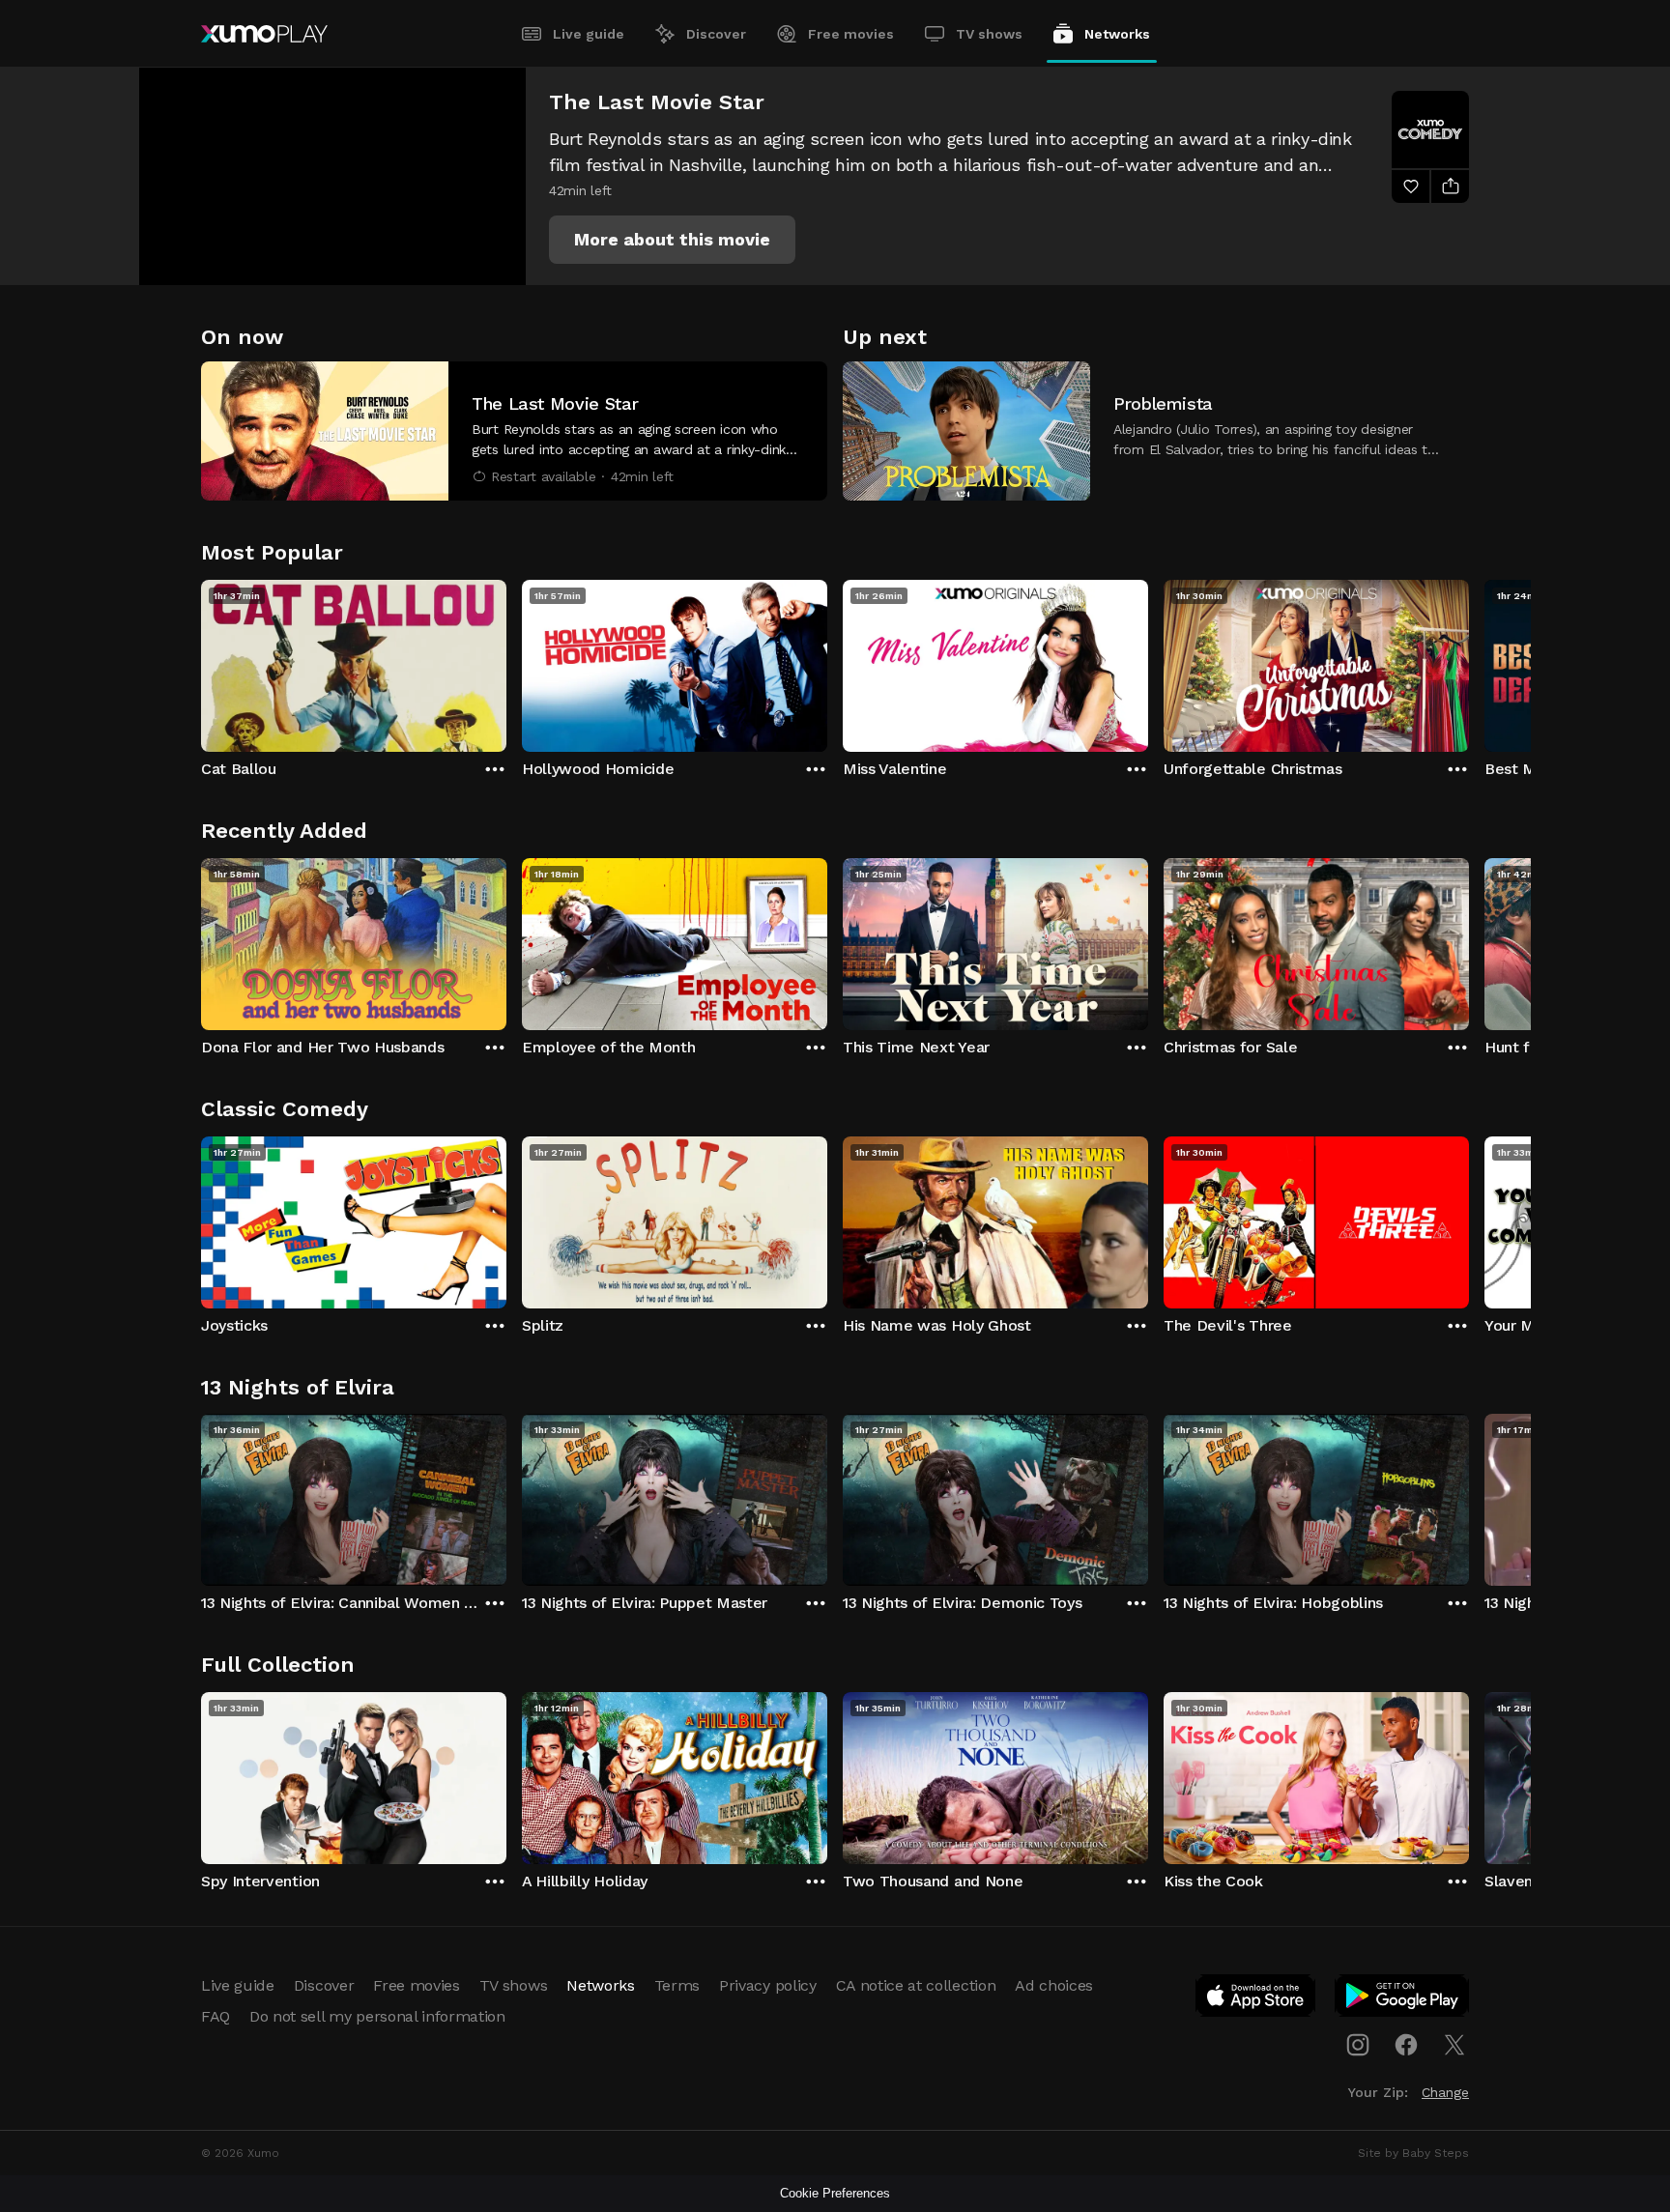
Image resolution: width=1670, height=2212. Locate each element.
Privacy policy (768, 1985)
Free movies (851, 34)
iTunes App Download (1256, 1999)
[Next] (1469, 661)
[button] (672, 240)
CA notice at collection (916, 1985)
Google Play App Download (1403, 1999)
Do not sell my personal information (377, 2016)
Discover (716, 34)
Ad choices (1054, 1985)
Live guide (589, 34)
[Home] (264, 34)
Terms (677, 1985)
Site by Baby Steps (1413, 2153)
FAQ (216, 2016)
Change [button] (1445, 2092)
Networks (1117, 34)
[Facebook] (1406, 2045)
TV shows (989, 34)
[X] (1454, 2045)
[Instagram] (1358, 2045)
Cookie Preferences (835, 2193)
